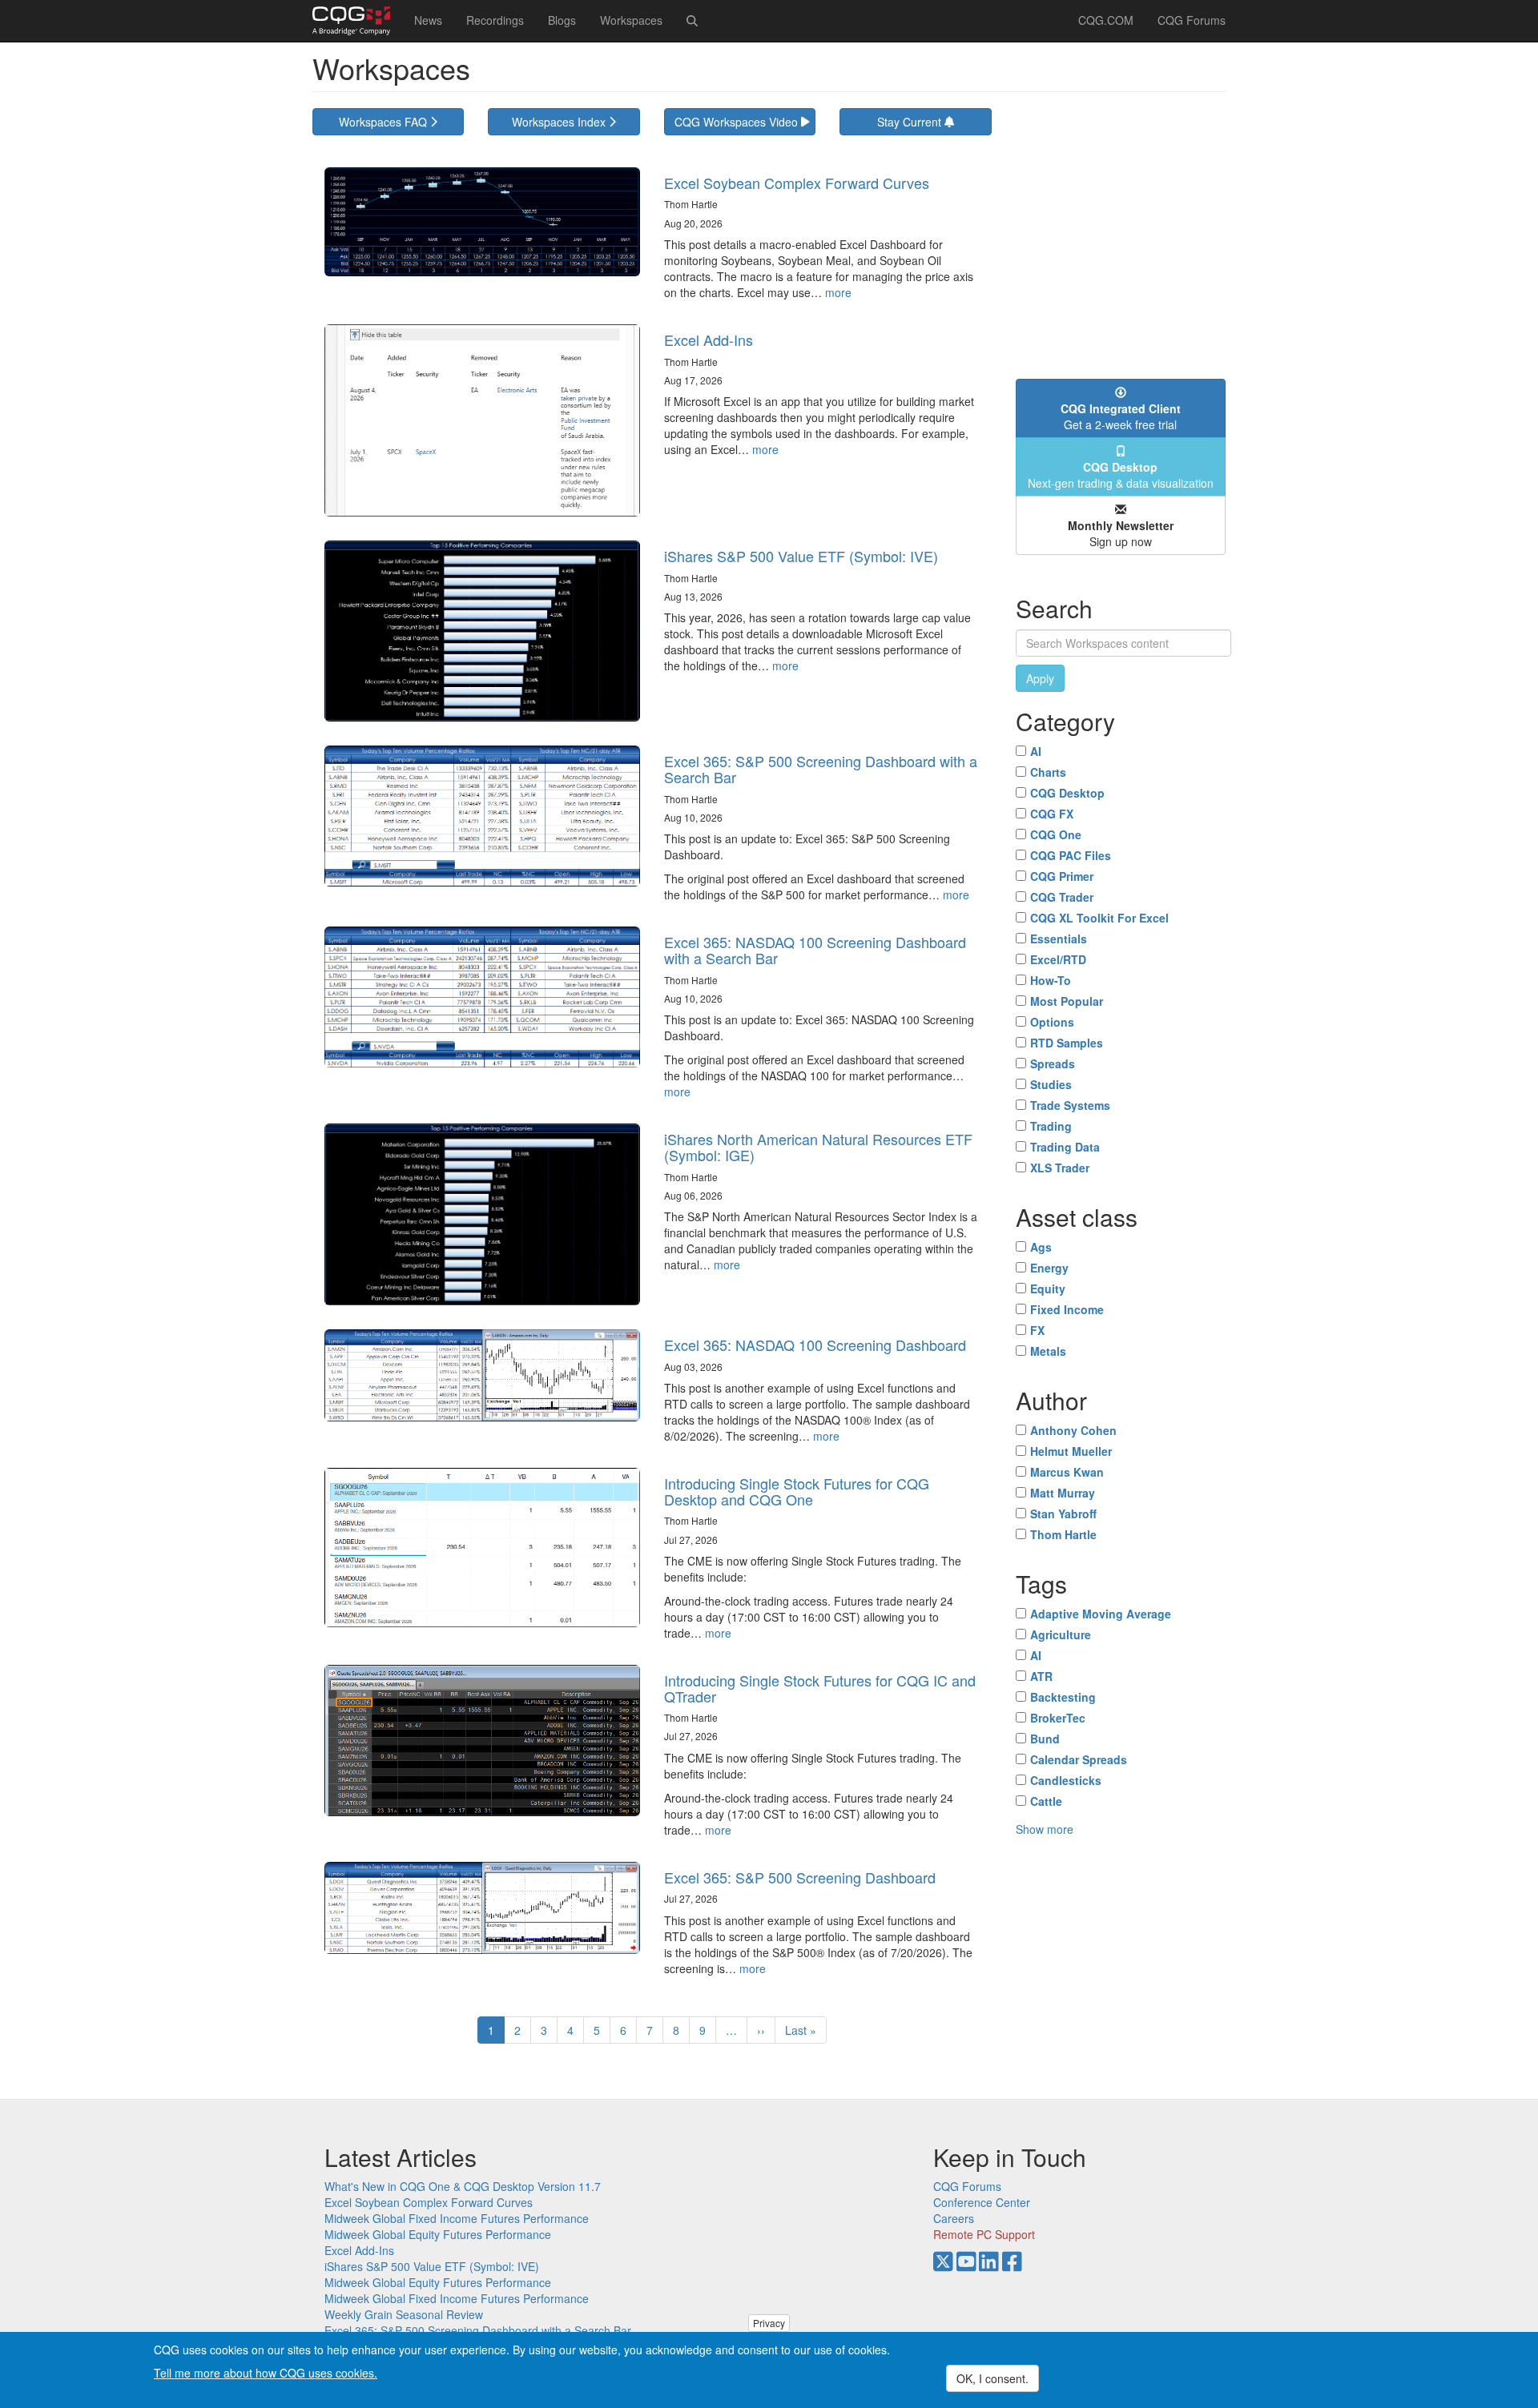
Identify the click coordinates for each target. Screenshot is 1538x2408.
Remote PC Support (984, 2234)
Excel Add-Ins (709, 340)
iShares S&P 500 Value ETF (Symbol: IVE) (801, 556)
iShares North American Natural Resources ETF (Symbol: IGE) (818, 1147)
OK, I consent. (992, 2378)
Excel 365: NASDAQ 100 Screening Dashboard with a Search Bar (815, 950)
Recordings (495, 20)
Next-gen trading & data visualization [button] (1121, 475)
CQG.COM (1106, 20)
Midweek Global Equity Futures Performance (438, 2234)
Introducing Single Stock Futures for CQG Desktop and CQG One (797, 1491)
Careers (954, 2218)
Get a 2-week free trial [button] (1121, 416)
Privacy (769, 2323)
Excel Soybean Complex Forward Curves (797, 183)
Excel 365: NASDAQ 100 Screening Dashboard (815, 1345)
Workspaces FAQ (384, 122)
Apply (1040, 678)
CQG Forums (1192, 20)
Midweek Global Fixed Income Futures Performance (457, 2218)
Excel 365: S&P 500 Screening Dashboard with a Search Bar (821, 769)
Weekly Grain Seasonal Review (404, 2314)
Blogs (562, 20)
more (838, 292)
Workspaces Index (560, 122)
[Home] (357, 21)
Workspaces (631, 20)
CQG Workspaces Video (738, 122)
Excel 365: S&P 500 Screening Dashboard (800, 1877)
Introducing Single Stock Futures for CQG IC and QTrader (820, 1688)
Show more (1045, 1829)
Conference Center (982, 2202)
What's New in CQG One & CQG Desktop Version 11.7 (463, 2186)
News (428, 20)
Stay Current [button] (911, 122)
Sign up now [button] (1121, 533)
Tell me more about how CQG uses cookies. (266, 2373)
